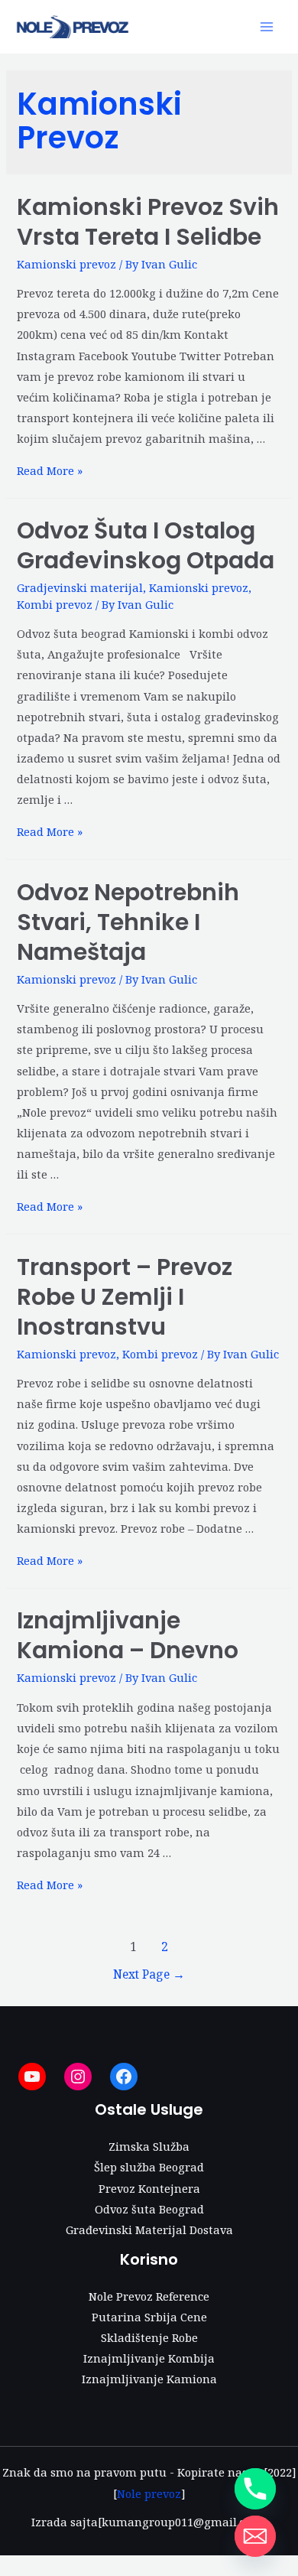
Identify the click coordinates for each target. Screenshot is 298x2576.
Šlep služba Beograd (149, 2167)
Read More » (50, 470)
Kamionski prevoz (66, 264)
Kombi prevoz (55, 604)
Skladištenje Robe (149, 2337)
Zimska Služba (149, 2146)
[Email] (255, 2536)
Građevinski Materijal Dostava (149, 2230)
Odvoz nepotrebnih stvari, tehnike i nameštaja (128, 922)
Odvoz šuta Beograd (149, 2209)
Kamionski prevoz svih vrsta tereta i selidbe (148, 222)
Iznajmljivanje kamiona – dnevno (128, 1635)
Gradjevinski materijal (80, 587)
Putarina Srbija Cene (149, 2317)
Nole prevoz (149, 2493)
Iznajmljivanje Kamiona (149, 2379)
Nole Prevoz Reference (149, 2296)
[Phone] (255, 2489)
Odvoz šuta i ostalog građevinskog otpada (146, 545)
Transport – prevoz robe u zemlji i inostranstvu (125, 1297)
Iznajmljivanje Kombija (149, 2358)
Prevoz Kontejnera (149, 2188)
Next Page (149, 1974)
